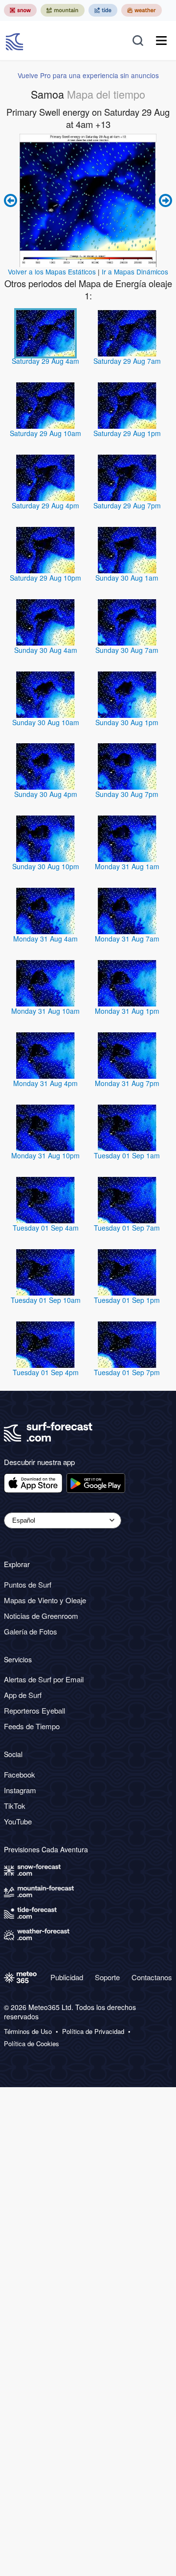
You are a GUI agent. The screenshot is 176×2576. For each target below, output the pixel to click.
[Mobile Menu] (161, 41)
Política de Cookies (32, 2044)
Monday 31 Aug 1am (127, 866)
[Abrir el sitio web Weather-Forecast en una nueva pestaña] (142, 10)
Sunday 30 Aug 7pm (127, 794)
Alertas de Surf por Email (44, 1679)
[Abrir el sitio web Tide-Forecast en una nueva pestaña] (103, 10)
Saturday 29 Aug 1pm (127, 433)
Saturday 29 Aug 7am (127, 361)
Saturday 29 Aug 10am (45, 433)
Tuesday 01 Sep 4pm (46, 1372)
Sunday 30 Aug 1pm (127, 722)
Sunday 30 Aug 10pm (46, 866)
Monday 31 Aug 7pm (127, 1083)
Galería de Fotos (31, 1631)
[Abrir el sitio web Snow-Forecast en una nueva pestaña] (20, 10)
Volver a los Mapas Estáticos (52, 272)
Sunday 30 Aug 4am (46, 650)
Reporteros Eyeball (34, 1710)
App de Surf (23, 1695)
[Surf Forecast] (16, 41)
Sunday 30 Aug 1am (127, 578)
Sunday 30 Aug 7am (127, 650)
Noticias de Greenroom (41, 1616)
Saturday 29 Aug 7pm (127, 505)
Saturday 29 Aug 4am (45, 361)
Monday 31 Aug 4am (45, 939)
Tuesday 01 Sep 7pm (127, 1372)
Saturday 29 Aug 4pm (45, 505)
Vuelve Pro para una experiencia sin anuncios (88, 75)
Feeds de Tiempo (32, 1726)
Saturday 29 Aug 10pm (45, 578)
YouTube (18, 1821)
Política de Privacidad (93, 2031)
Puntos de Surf (28, 1584)
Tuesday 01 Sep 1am (127, 1155)
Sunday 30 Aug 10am (46, 722)
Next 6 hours (164, 200)
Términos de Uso (28, 2031)
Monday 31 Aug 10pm (45, 1155)
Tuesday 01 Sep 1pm (127, 1300)
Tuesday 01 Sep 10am (46, 1300)
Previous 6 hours (12, 200)
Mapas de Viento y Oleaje (45, 1600)
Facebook (20, 1774)
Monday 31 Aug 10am (45, 1011)
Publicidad (67, 1977)
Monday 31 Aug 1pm (127, 1011)
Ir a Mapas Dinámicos (135, 272)
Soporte (107, 1977)
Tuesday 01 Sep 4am (46, 1228)
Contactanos (152, 1977)
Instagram (20, 1790)
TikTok (15, 1806)
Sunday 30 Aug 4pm (46, 794)
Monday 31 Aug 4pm (45, 1083)
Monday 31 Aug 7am (127, 939)
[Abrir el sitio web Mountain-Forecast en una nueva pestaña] (63, 10)
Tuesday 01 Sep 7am (127, 1228)
